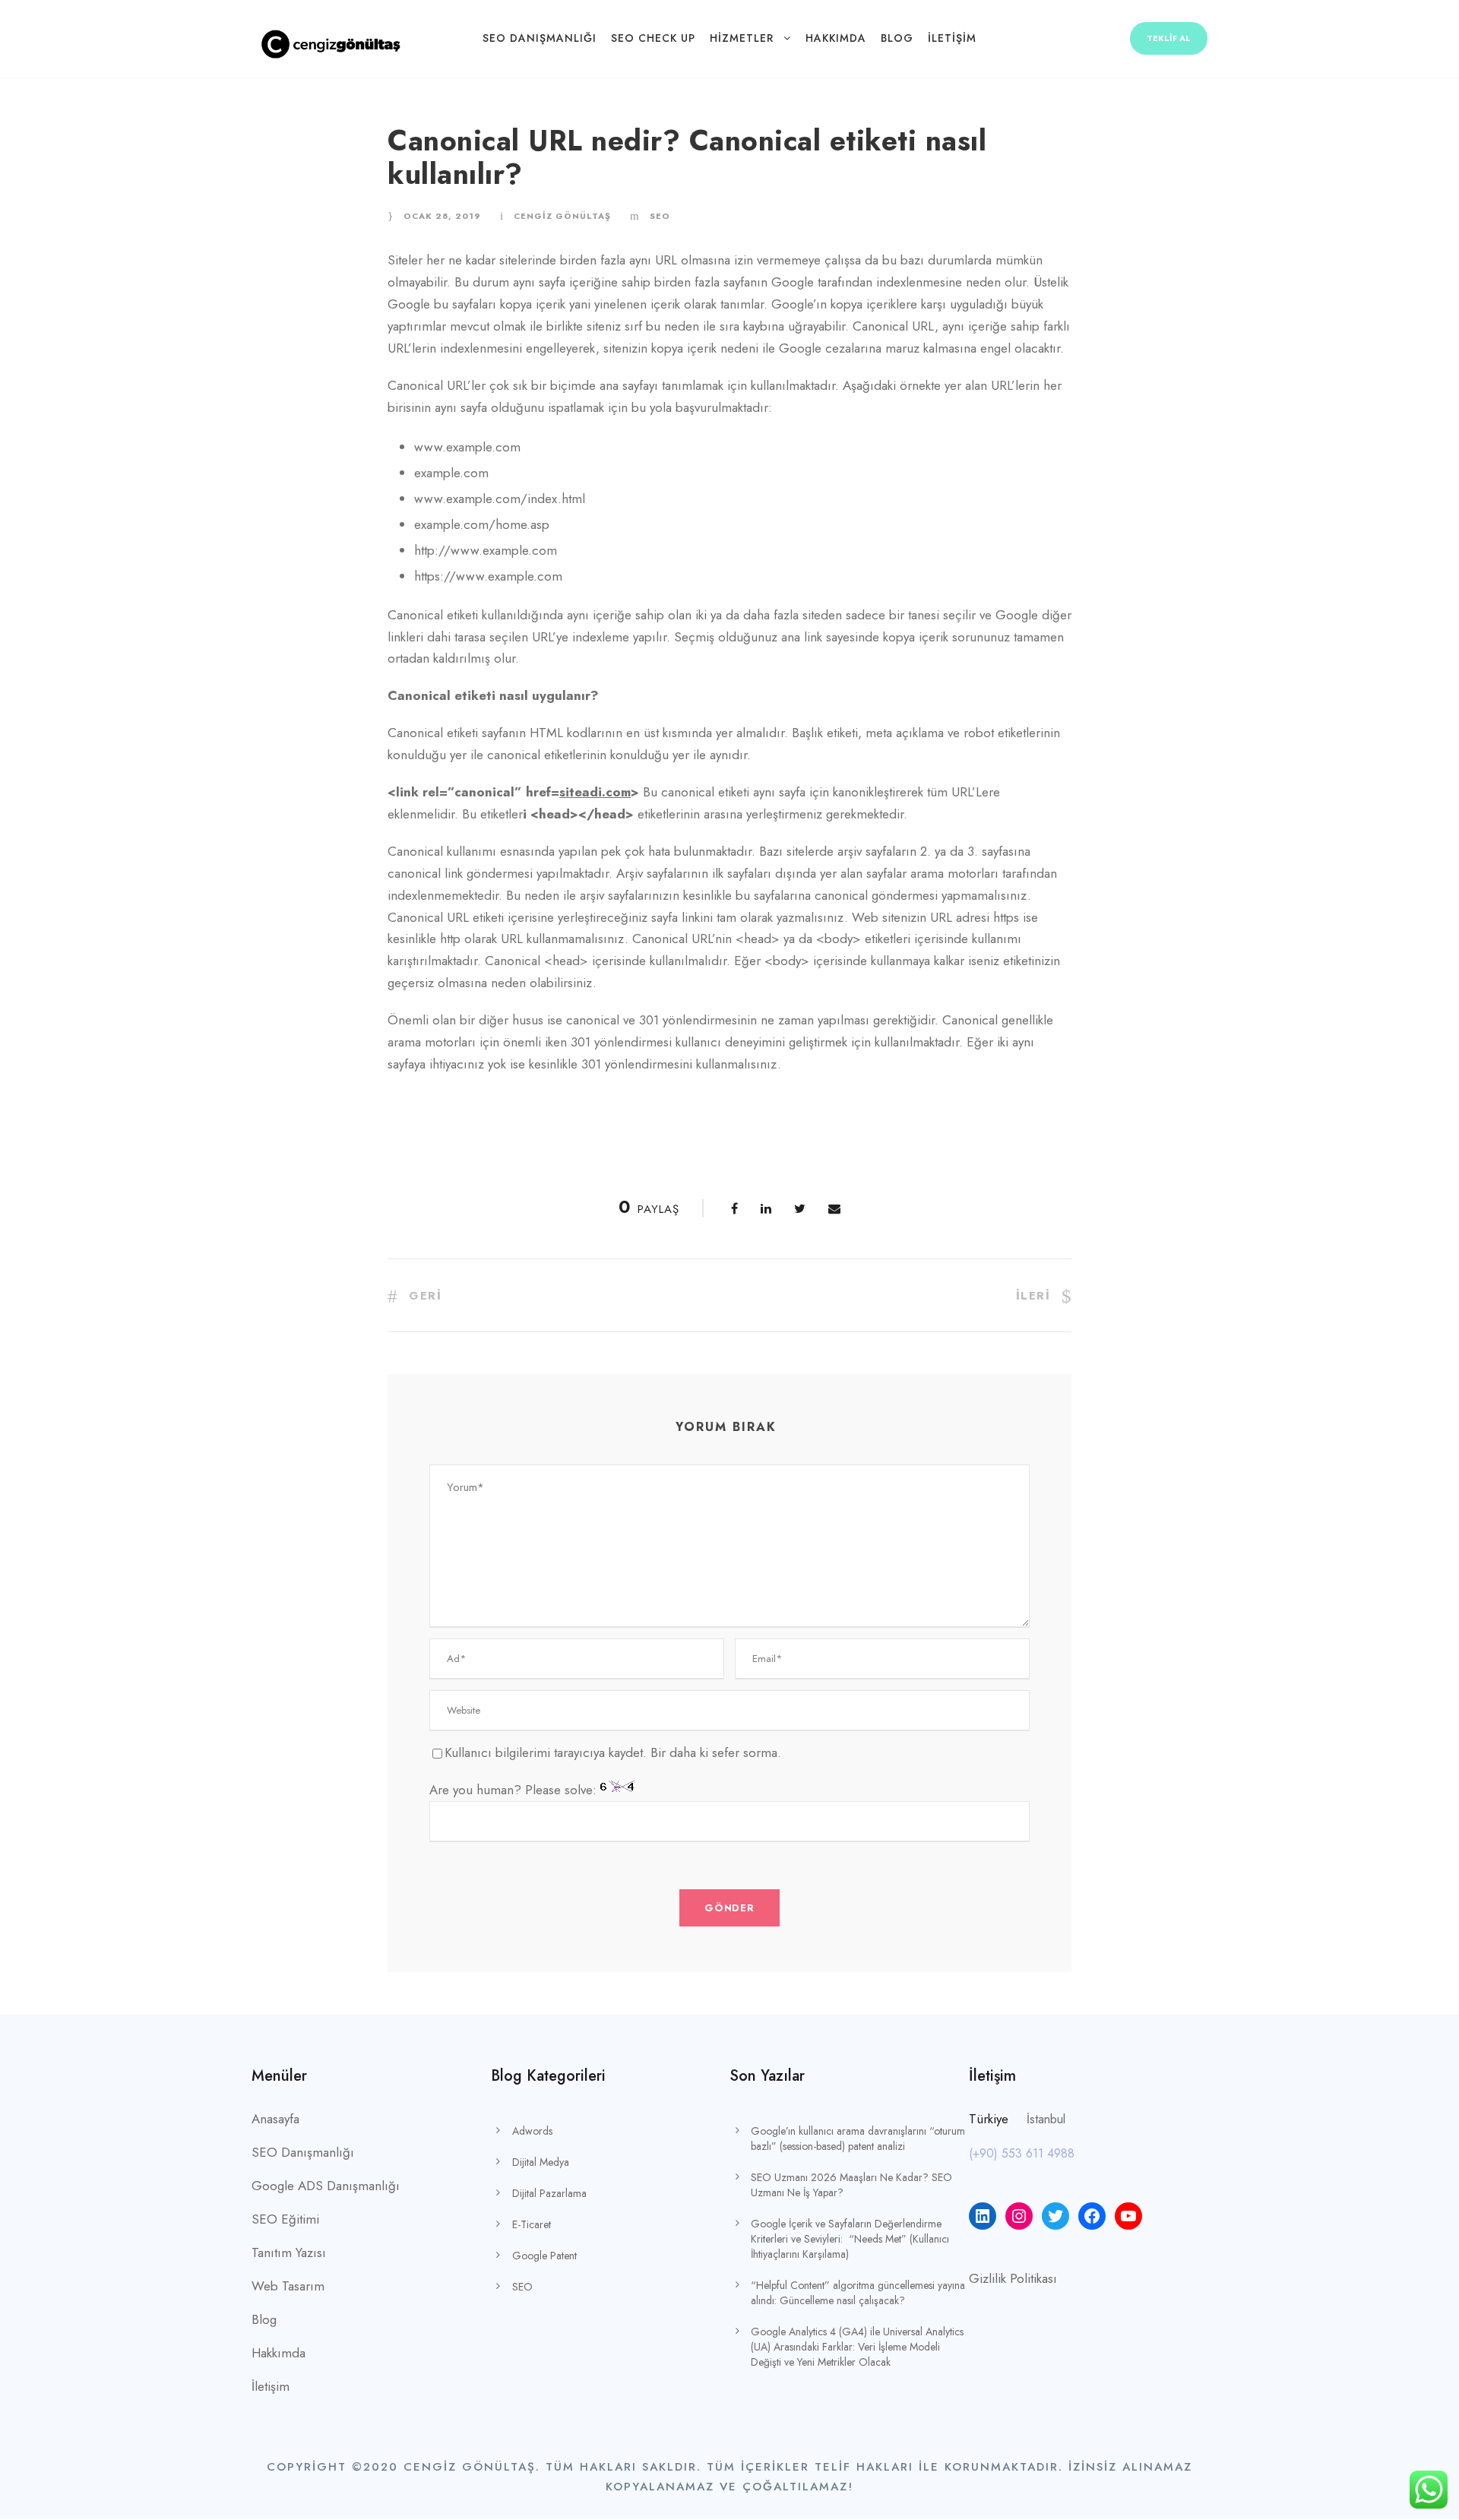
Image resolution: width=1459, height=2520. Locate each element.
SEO (660, 216)
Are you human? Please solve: (515, 1790)
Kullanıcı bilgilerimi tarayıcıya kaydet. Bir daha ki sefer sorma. (613, 1752)
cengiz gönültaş (562, 216)
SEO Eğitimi (285, 2219)
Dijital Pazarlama (549, 2193)
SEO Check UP (653, 38)
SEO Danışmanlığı (540, 38)
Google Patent (544, 2256)
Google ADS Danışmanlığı (326, 2186)
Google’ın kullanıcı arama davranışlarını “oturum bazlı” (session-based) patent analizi (858, 2139)
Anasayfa (275, 2119)
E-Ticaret (532, 2224)
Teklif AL (1169, 38)
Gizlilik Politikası (1013, 2278)
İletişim (952, 38)
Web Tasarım (288, 2286)
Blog (897, 38)
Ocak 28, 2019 (442, 216)
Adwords (532, 2131)
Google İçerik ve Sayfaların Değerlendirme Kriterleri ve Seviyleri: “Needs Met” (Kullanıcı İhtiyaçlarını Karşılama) (850, 2239)
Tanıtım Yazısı (289, 2252)
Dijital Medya (541, 2162)
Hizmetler (742, 38)
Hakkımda (836, 38)
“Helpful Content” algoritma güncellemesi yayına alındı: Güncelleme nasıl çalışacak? (858, 2293)
